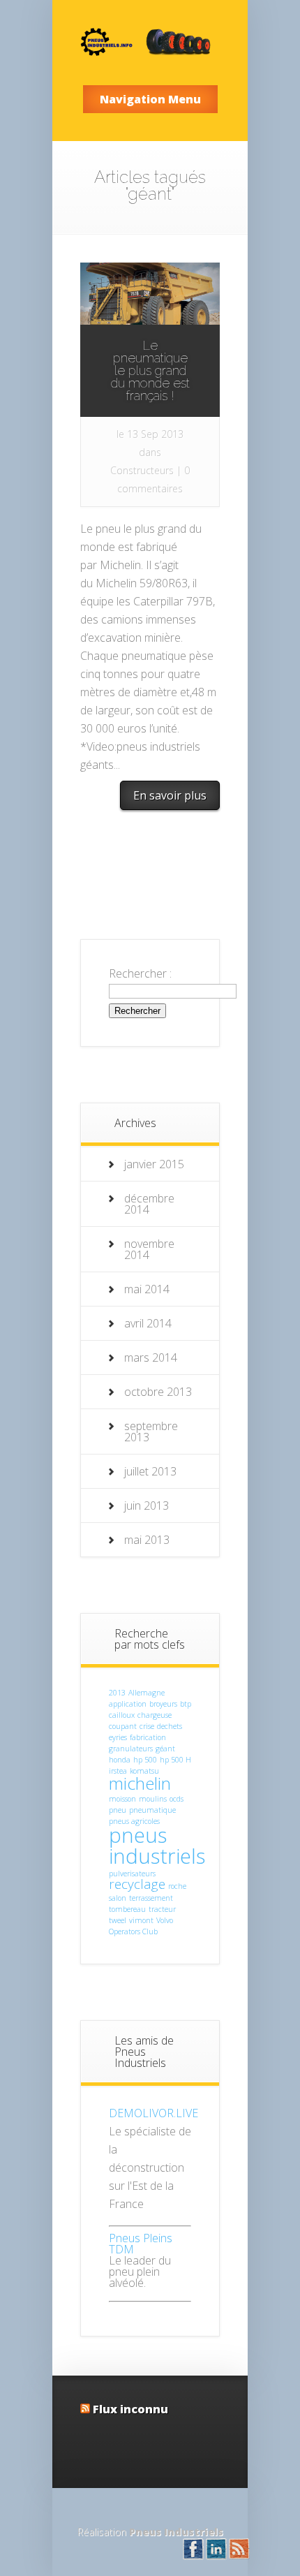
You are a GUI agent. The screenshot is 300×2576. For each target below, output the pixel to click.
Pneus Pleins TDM (141, 2244)
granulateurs (131, 1749)
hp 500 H (175, 1760)
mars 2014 (151, 1357)
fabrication (148, 1737)
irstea (118, 1771)
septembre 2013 (151, 1431)
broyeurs (163, 1704)
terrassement (151, 1898)
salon (118, 1898)
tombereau (127, 1909)
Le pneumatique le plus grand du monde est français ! (150, 370)
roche (177, 1886)
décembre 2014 (149, 1204)
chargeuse (155, 1715)
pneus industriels (157, 1845)
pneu (118, 1810)
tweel (118, 1920)
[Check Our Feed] (239, 2556)
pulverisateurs (132, 1874)
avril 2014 (148, 1323)
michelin (140, 1783)
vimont (141, 1920)
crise (147, 1726)
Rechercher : (140, 973)
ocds (177, 1799)
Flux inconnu (130, 2409)
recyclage (137, 1884)
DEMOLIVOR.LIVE (153, 2113)
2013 (117, 1693)
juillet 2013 (150, 1471)
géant (165, 1749)
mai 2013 (147, 1540)
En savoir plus (170, 795)
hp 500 (145, 1760)
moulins (153, 1799)
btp (186, 1704)
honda (120, 1760)
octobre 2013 (158, 1392)
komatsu (144, 1771)
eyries (118, 1737)
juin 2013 (147, 1506)
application (128, 1704)
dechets (170, 1726)
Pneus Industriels (176, 2532)
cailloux (122, 1715)
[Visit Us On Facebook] (193, 2556)
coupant (123, 1726)
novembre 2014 (149, 1249)
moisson (122, 1799)
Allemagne (147, 1693)
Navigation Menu (150, 99)
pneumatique (152, 1810)
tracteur (162, 1909)
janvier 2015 (154, 1164)
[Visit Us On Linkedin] (216, 2556)
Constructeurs (142, 470)
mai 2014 (147, 1289)
